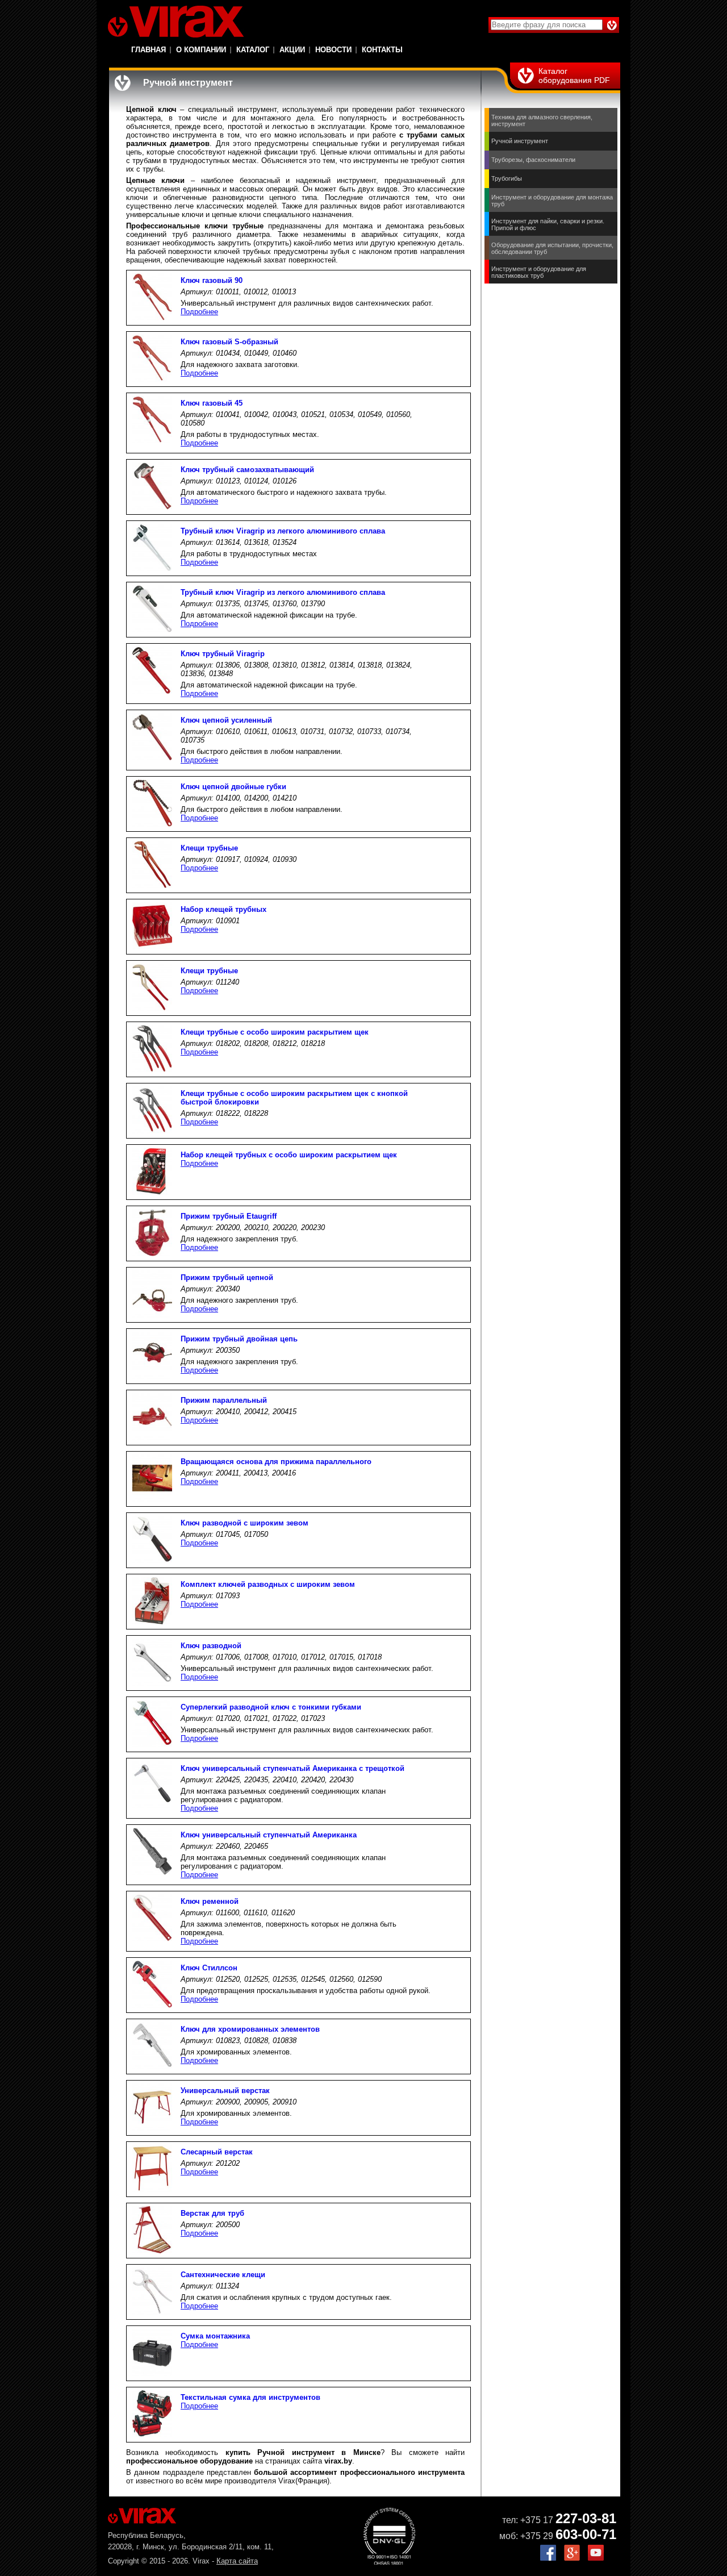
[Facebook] (548, 2558)
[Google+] (572, 2558)
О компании (201, 50)
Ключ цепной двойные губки (233, 787)
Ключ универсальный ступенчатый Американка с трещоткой (293, 1768)
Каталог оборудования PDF (574, 76)
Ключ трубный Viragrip (223, 654)
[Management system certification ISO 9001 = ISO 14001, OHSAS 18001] (389, 2562)
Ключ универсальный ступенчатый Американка (269, 1835)
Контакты (382, 50)
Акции (292, 50)
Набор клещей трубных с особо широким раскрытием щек (289, 1155)
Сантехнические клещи (223, 2275)
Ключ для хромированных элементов (250, 2029)
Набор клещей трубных (223, 909)
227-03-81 (586, 2518)
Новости (333, 50)
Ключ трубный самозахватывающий (247, 470)
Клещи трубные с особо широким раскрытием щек (275, 1032)
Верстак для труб (212, 2213)
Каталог (253, 50)
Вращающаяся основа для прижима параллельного (276, 1462)
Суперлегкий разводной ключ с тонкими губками (271, 1707)
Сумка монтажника (215, 2336)
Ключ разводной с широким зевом (245, 1523)
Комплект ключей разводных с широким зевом (268, 1584)
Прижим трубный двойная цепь (239, 1339)
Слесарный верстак (217, 2152)
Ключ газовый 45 (212, 403)
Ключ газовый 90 (212, 280)
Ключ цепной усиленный (226, 720)
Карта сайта (237, 2561)
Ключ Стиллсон (209, 1968)
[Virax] (176, 22)
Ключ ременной (210, 1901)
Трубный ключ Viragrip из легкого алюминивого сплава (283, 531)
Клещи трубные (209, 848)
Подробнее (199, 312)
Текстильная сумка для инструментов (250, 2397)
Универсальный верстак (225, 2091)
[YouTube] (596, 2558)
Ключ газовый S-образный (229, 342)
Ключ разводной (211, 1646)
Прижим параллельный (224, 1400)
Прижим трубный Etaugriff (229, 1216)
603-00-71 (586, 2534)
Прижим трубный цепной (227, 1277)
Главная (149, 50)
